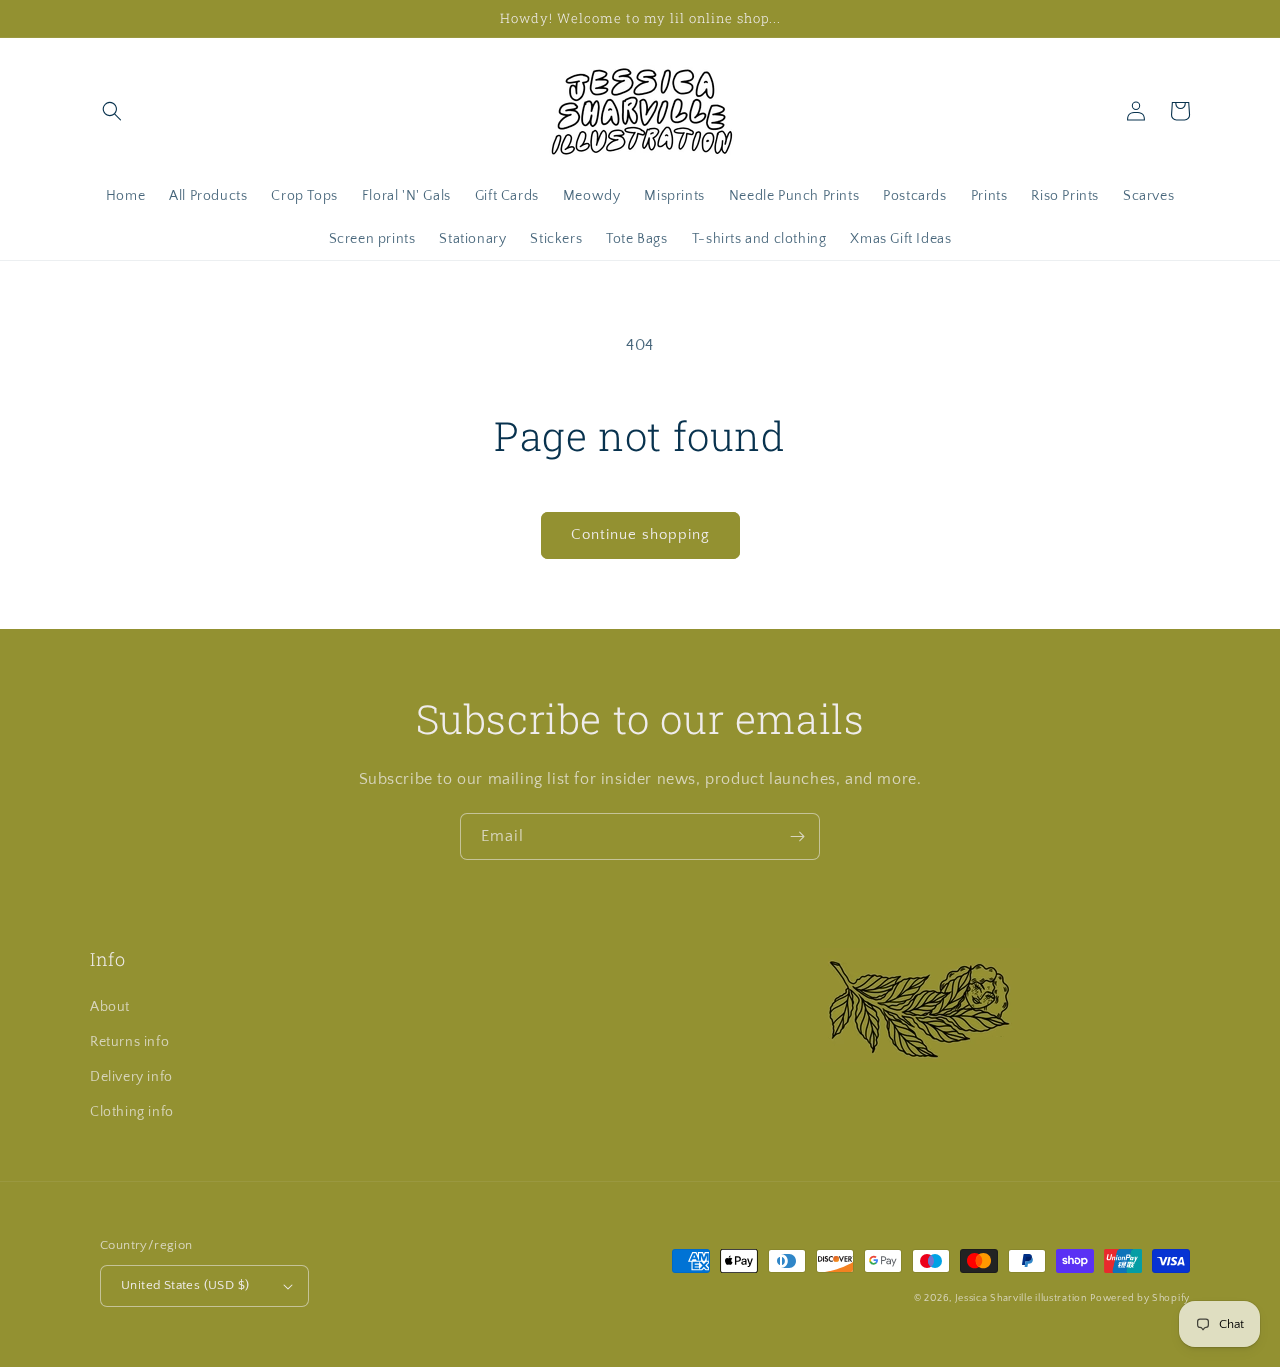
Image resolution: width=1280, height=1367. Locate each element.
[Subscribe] (797, 836)
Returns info (129, 1042)
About (110, 1007)
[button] (112, 111)
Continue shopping (640, 534)
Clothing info (132, 1112)
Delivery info (131, 1077)
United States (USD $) (185, 1285)
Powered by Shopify (1140, 1298)
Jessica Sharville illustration (1021, 1298)
